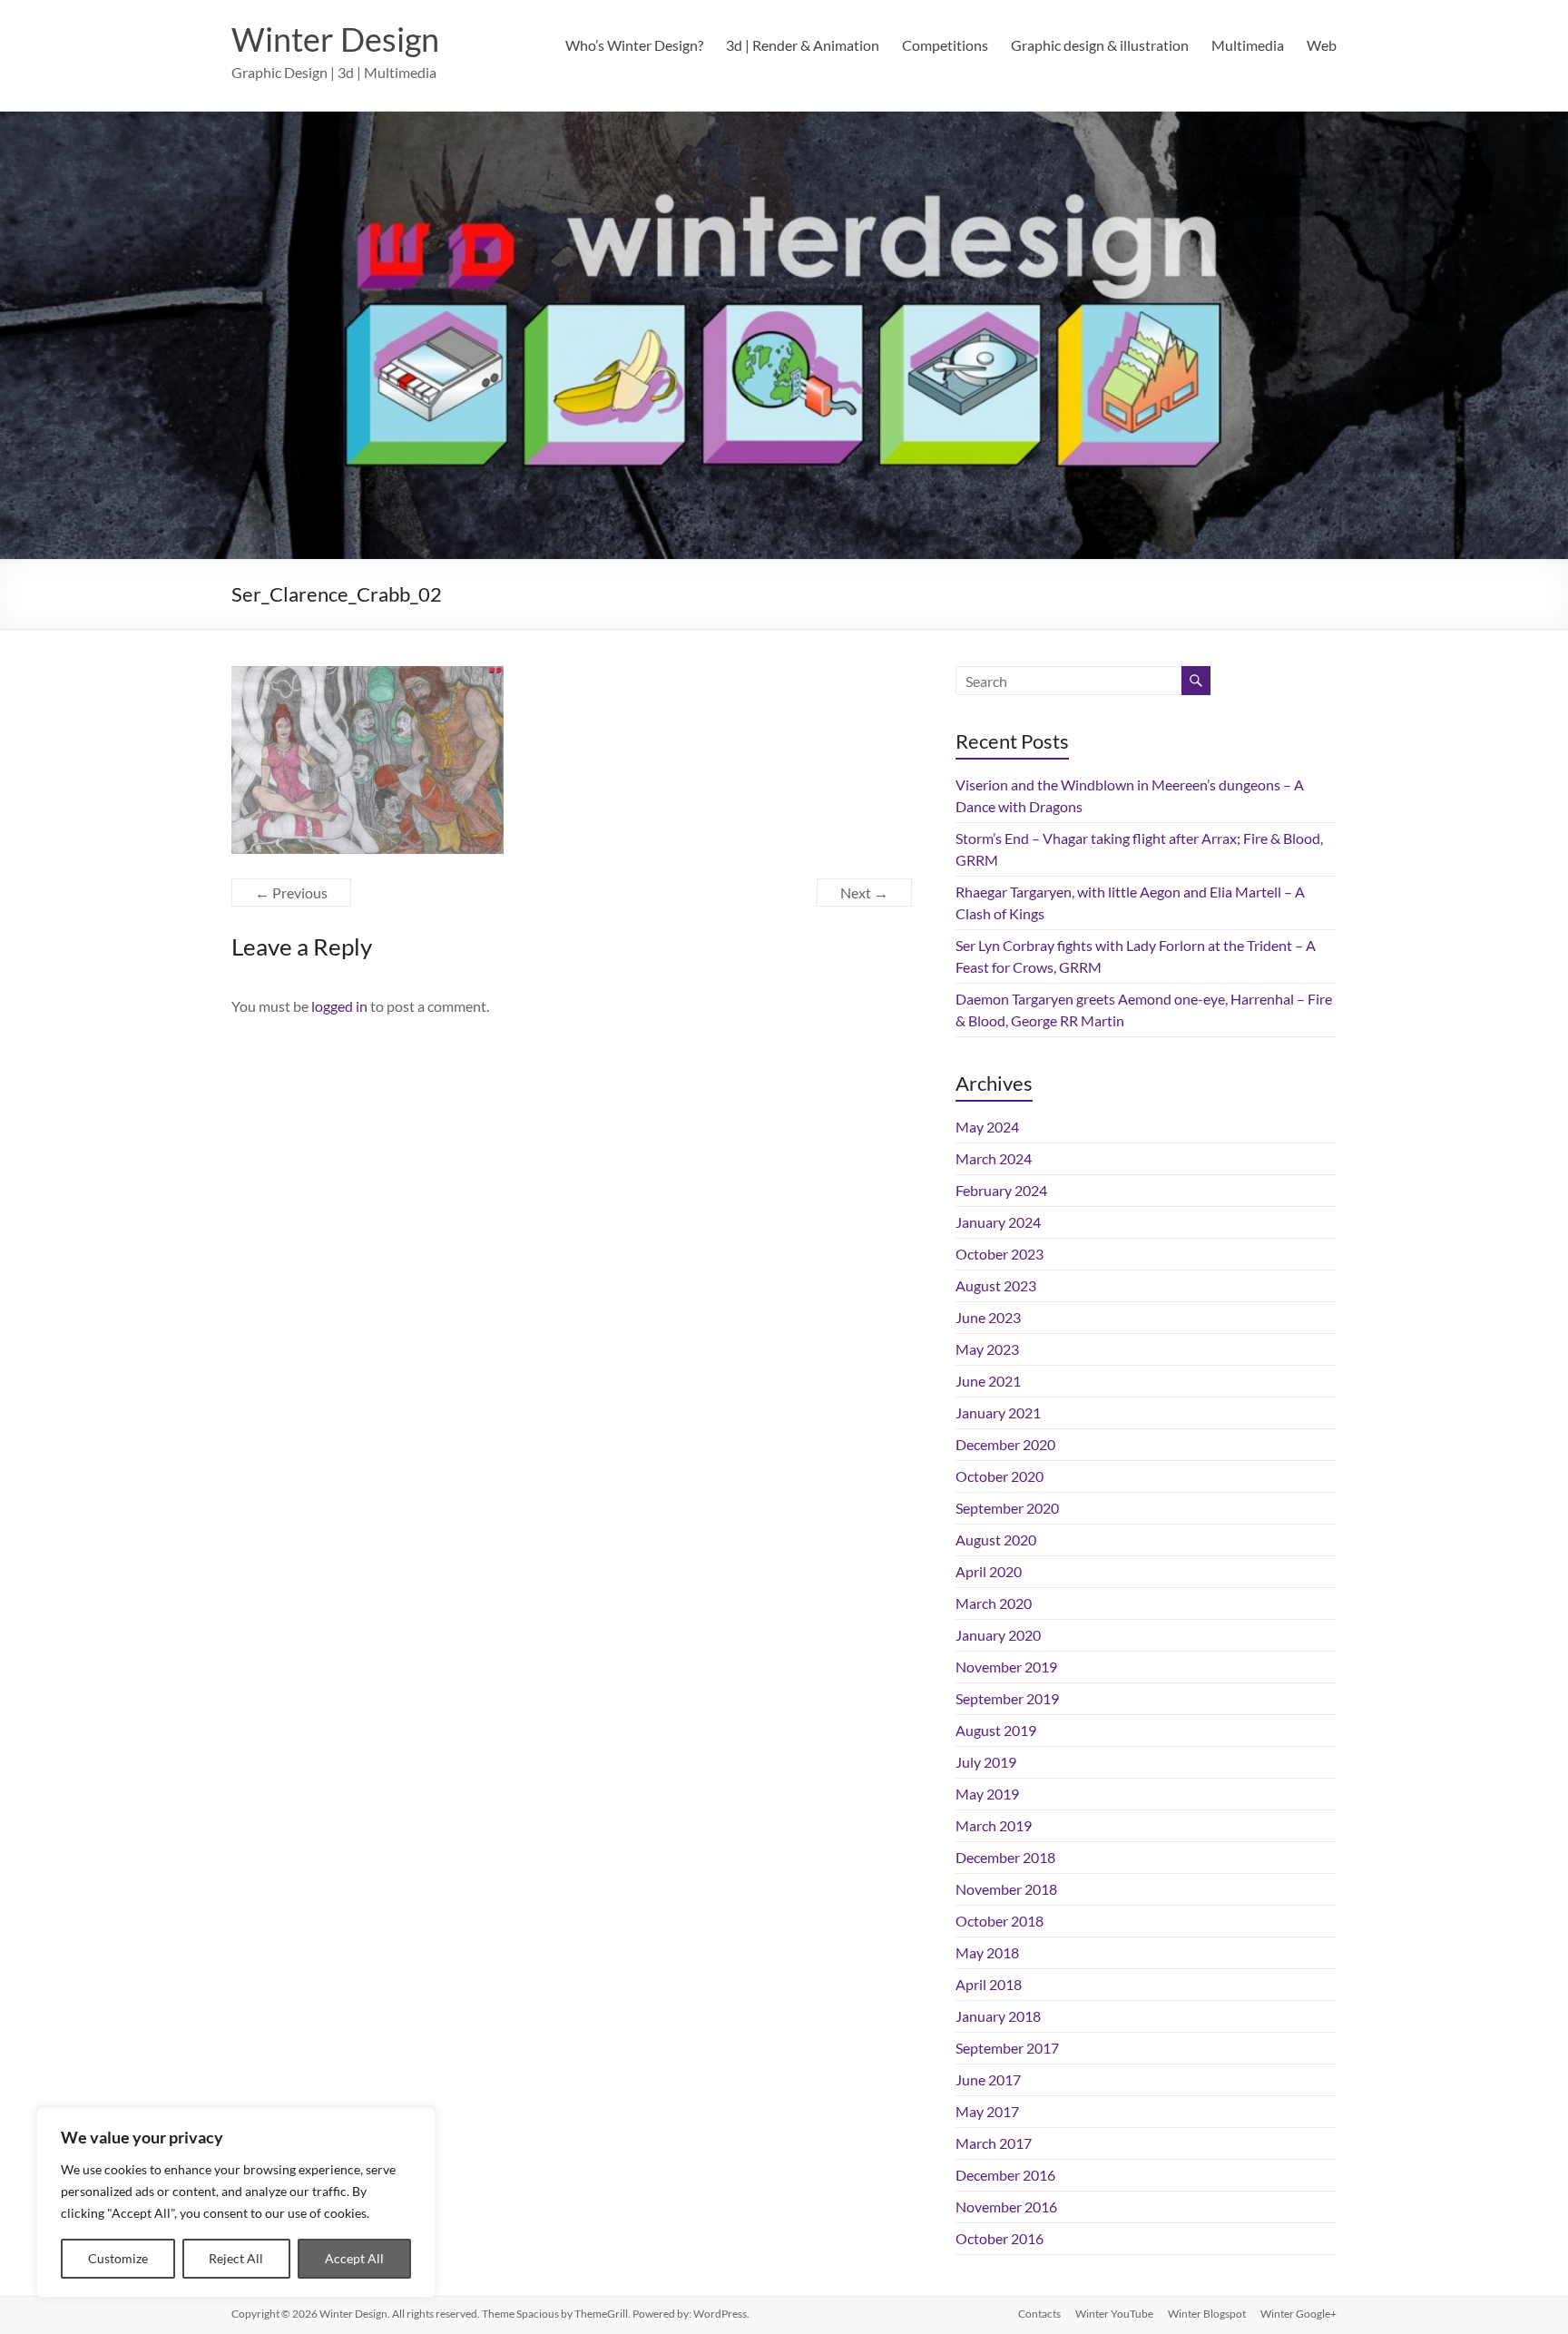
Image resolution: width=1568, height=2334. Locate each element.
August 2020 (996, 1540)
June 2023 (988, 1317)
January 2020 (998, 1635)
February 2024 (1001, 1190)
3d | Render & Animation (803, 45)
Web (1322, 45)
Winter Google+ (1298, 2314)
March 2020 (994, 1603)
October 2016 (1000, 2238)
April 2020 (989, 1571)
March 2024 (994, 1158)
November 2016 (1006, 2207)
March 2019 (994, 1825)
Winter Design (335, 39)
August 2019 (996, 1730)
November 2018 (1006, 1889)
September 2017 (1007, 2048)
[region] (236, 2202)
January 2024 (998, 1222)
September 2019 (1007, 1698)
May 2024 (987, 1127)
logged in (339, 1006)
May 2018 (987, 1952)
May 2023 (987, 1349)
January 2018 (998, 2016)
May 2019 (987, 1794)
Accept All (354, 2258)
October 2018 (1000, 1921)
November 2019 (1006, 1667)
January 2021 (998, 1412)
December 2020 (1005, 1444)
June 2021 (988, 1381)
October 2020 (1000, 1476)
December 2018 (1005, 1857)
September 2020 (1007, 1508)
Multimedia (1248, 45)
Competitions (945, 45)
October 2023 (1000, 1254)
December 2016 (1005, 2175)
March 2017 (994, 2143)
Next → (864, 892)
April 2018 (989, 1984)
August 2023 (996, 1285)
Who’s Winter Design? (634, 45)
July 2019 (986, 1762)
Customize (118, 2258)
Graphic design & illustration (1100, 45)
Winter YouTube (1114, 2314)
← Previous (291, 892)
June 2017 (988, 2079)
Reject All (236, 2258)
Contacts (1039, 2314)
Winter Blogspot (1207, 2314)
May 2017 (987, 2111)
